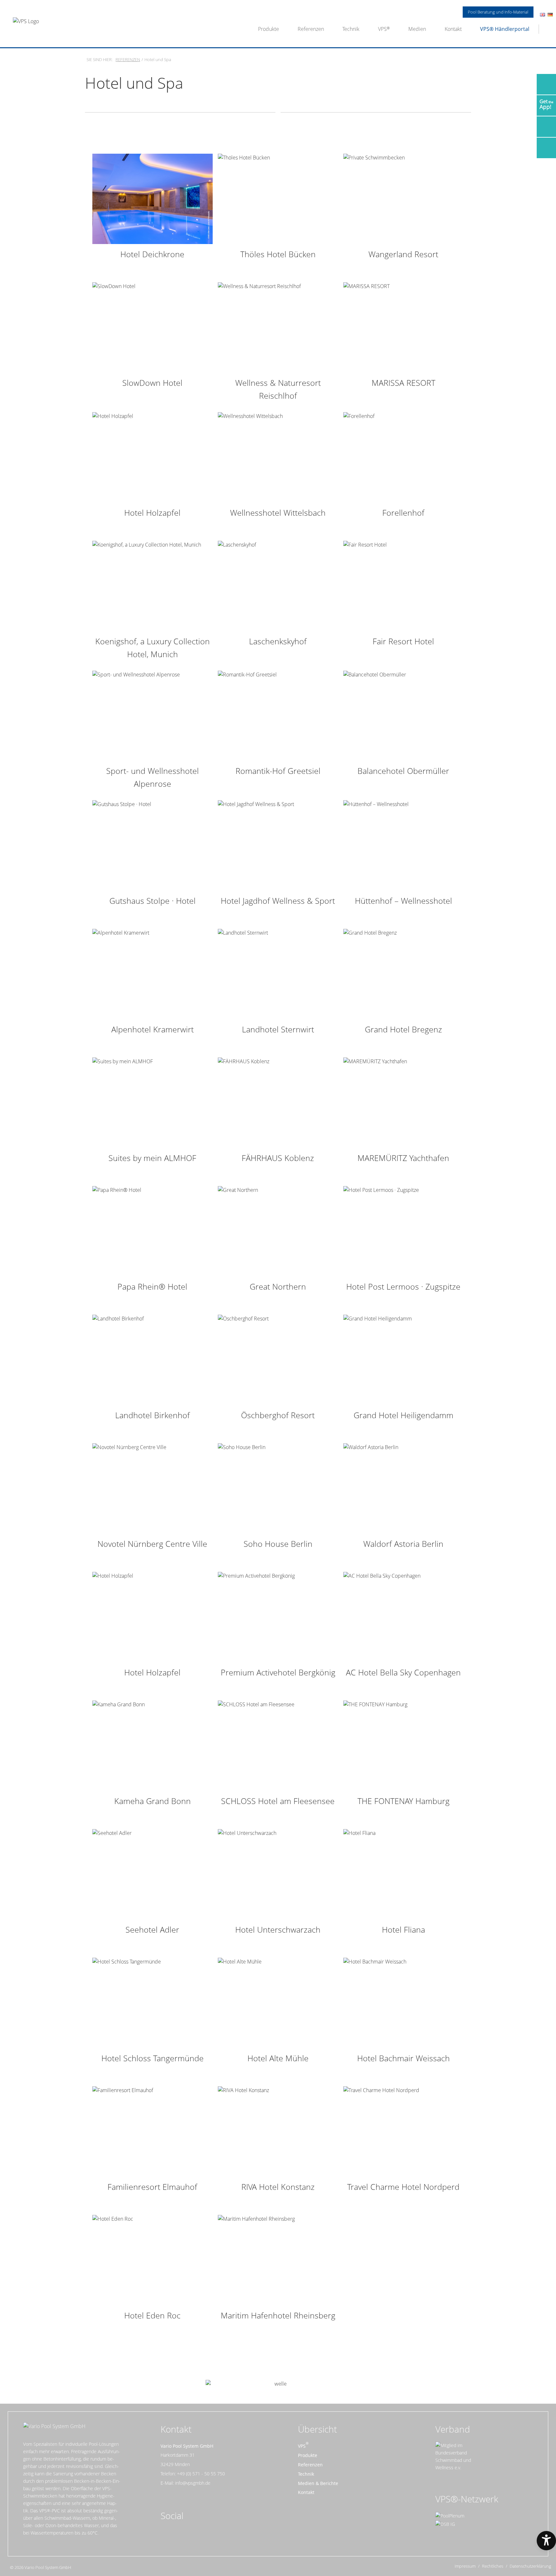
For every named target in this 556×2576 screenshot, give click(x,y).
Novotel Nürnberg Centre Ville (152, 1544)
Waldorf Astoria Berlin (403, 1544)
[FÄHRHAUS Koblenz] (278, 1102)
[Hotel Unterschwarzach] (278, 1874)
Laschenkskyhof (278, 641)
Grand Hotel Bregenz (403, 1029)
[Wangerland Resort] (403, 198)
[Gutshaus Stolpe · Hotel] (153, 845)
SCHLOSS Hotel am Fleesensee (278, 1801)
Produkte (269, 29)
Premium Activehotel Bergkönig (278, 1672)
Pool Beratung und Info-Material (498, 12)
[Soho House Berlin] (278, 1488)
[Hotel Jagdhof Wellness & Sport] (278, 845)
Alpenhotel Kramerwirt (153, 1029)
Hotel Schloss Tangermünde (153, 2058)
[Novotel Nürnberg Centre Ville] (153, 1488)
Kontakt (453, 29)
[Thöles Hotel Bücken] (278, 198)
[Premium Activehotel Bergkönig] (278, 1617)
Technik (351, 29)
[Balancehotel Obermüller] (403, 715)
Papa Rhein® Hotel (152, 1286)
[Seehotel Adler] (153, 1874)
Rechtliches (493, 2566)
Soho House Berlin (278, 1544)
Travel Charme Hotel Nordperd (403, 2187)
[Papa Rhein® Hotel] (153, 1231)
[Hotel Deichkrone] (153, 198)
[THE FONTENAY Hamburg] (403, 1745)
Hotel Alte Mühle (278, 2058)
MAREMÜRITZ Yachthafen (403, 1158)
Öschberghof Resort (278, 1415)
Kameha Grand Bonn (153, 1801)
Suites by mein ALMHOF (152, 1158)
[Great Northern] (278, 1231)
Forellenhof (403, 512)
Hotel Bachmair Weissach (403, 2058)
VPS (382, 29)
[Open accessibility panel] (546, 2541)
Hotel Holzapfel (152, 512)
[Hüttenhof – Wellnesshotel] (403, 845)
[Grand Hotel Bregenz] (403, 974)
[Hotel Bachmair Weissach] (403, 2002)
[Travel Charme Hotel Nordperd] (403, 2131)
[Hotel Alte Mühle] (278, 2002)
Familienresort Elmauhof (152, 2187)
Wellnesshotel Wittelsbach (278, 512)
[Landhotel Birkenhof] (153, 1359)
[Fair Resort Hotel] (403, 585)
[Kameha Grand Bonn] (153, 1745)
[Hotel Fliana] (403, 1874)
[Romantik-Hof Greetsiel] (278, 715)
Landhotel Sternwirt (278, 1029)
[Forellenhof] (403, 457)
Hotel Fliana (403, 1929)
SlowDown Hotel (152, 383)
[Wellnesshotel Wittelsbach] (278, 457)
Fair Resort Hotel (403, 641)
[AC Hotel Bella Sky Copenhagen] (403, 1617)
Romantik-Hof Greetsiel (278, 771)
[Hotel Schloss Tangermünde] (153, 2002)
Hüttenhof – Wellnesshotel (403, 901)
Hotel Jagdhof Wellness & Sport (278, 901)
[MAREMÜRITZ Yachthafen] (403, 1102)
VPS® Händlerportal (505, 29)
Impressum (465, 2566)
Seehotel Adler (152, 1929)
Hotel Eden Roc (152, 2315)
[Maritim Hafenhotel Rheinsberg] (278, 2260)
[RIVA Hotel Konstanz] (278, 2131)
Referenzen (311, 29)
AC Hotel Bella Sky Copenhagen (403, 1672)
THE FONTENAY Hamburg (403, 1801)
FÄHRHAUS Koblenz (278, 1158)
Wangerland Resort (403, 254)
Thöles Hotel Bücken (278, 254)
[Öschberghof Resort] (278, 1359)
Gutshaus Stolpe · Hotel (153, 901)
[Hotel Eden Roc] (153, 2260)
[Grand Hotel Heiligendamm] (403, 1359)
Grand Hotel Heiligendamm (403, 1415)
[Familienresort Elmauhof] (153, 2131)
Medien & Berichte (318, 2483)
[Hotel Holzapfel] (153, 457)
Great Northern (278, 1286)
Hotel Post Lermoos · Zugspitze (403, 1286)
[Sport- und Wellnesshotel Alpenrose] (153, 715)
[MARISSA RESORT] (403, 327)
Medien (417, 29)
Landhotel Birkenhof (153, 1415)
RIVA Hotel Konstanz (278, 2187)
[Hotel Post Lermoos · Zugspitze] (403, 1231)
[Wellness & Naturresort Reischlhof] (278, 327)
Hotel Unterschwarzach (278, 1929)
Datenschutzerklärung (530, 2566)
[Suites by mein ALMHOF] (153, 1102)
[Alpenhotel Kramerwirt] (153, 974)
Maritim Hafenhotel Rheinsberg (278, 2315)
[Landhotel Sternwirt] (278, 974)
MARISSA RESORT (403, 383)
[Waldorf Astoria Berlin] (403, 1488)
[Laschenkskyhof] (278, 585)
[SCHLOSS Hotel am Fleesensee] (278, 1745)
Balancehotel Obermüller (403, 771)
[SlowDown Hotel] (153, 327)
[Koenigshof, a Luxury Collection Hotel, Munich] (153, 585)
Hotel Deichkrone (152, 254)
